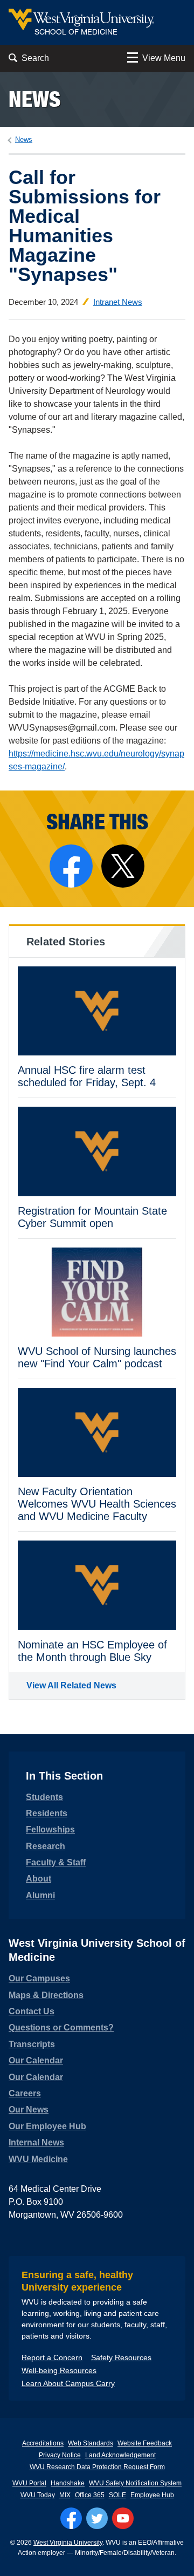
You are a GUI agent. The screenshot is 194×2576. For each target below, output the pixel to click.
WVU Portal (29, 2483)
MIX (65, 2495)
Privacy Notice (60, 2455)
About (39, 1879)
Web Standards (91, 2443)
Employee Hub (152, 2495)
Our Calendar (36, 2060)
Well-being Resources (59, 2370)
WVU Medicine (38, 2159)
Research (46, 1846)
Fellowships (50, 1829)
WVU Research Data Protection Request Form (97, 2467)
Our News (29, 2110)
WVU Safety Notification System (135, 2483)
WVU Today (38, 2495)
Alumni (40, 1895)
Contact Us (32, 2011)
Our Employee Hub (47, 2126)
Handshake (68, 2483)
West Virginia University (68, 2543)
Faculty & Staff (56, 1862)
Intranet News (118, 302)
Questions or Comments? (61, 2028)
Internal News (36, 2142)
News (34, 99)
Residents (47, 1813)
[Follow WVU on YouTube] (123, 2518)
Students (44, 1797)
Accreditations (43, 2443)
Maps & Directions (46, 1995)
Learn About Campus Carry (68, 2383)
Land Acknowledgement (120, 2455)
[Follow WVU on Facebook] (71, 2518)
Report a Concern (52, 2357)
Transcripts (32, 2044)
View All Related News (71, 1685)
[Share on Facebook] (71, 866)
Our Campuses (39, 1978)
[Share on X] (123, 866)
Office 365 (90, 2495)
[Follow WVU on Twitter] (97, 2518)
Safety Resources (121, 2357)
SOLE (117, 2495)
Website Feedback (145, 2443)
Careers (25, 2093)
